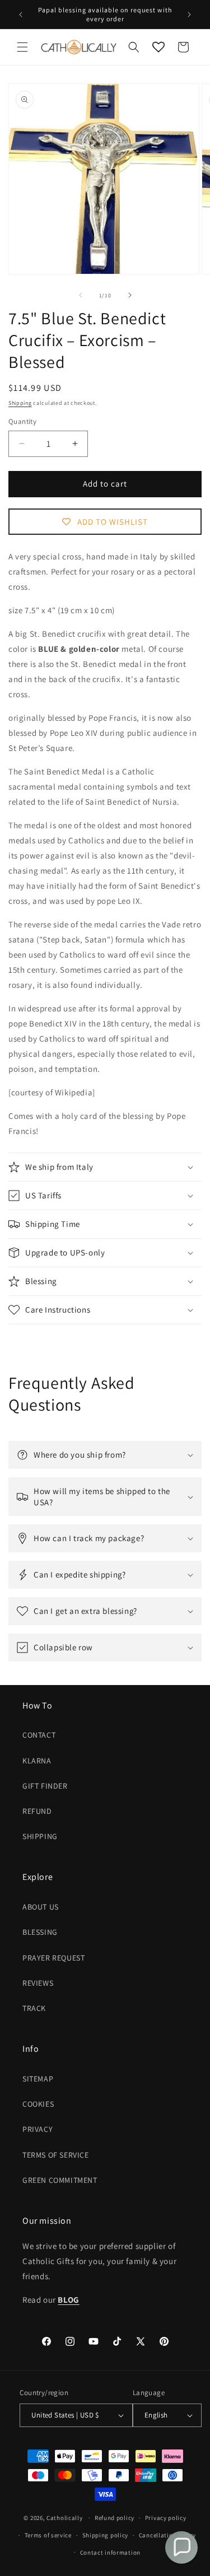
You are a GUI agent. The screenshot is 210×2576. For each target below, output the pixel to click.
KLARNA (37, 1761)
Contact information (110, 2552)
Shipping (20, 403)
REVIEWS (38, 1983)
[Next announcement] (189, 15)
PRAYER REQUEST (53, 1958)
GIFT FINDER (45, 1786)
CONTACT (39, 1735)
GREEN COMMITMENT (60, 2180)
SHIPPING (40, 1836)
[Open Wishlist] (158, 47)
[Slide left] (81, 295)
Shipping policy (106, 2535)
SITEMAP (38, 2079)
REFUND (37, 1811)
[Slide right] (130, 295)
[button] (22, 47)
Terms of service (48, 2535)
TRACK (34, 2008)
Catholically (64, 2518)
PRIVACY (38, 2129)
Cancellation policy (167, 2535)
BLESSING (40, 1932)
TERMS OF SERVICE (56, 2155)
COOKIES (38, 2104)
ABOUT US (41, 1907)
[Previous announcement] (21, 15)
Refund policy (115, 2518)
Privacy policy (166, 2518)
